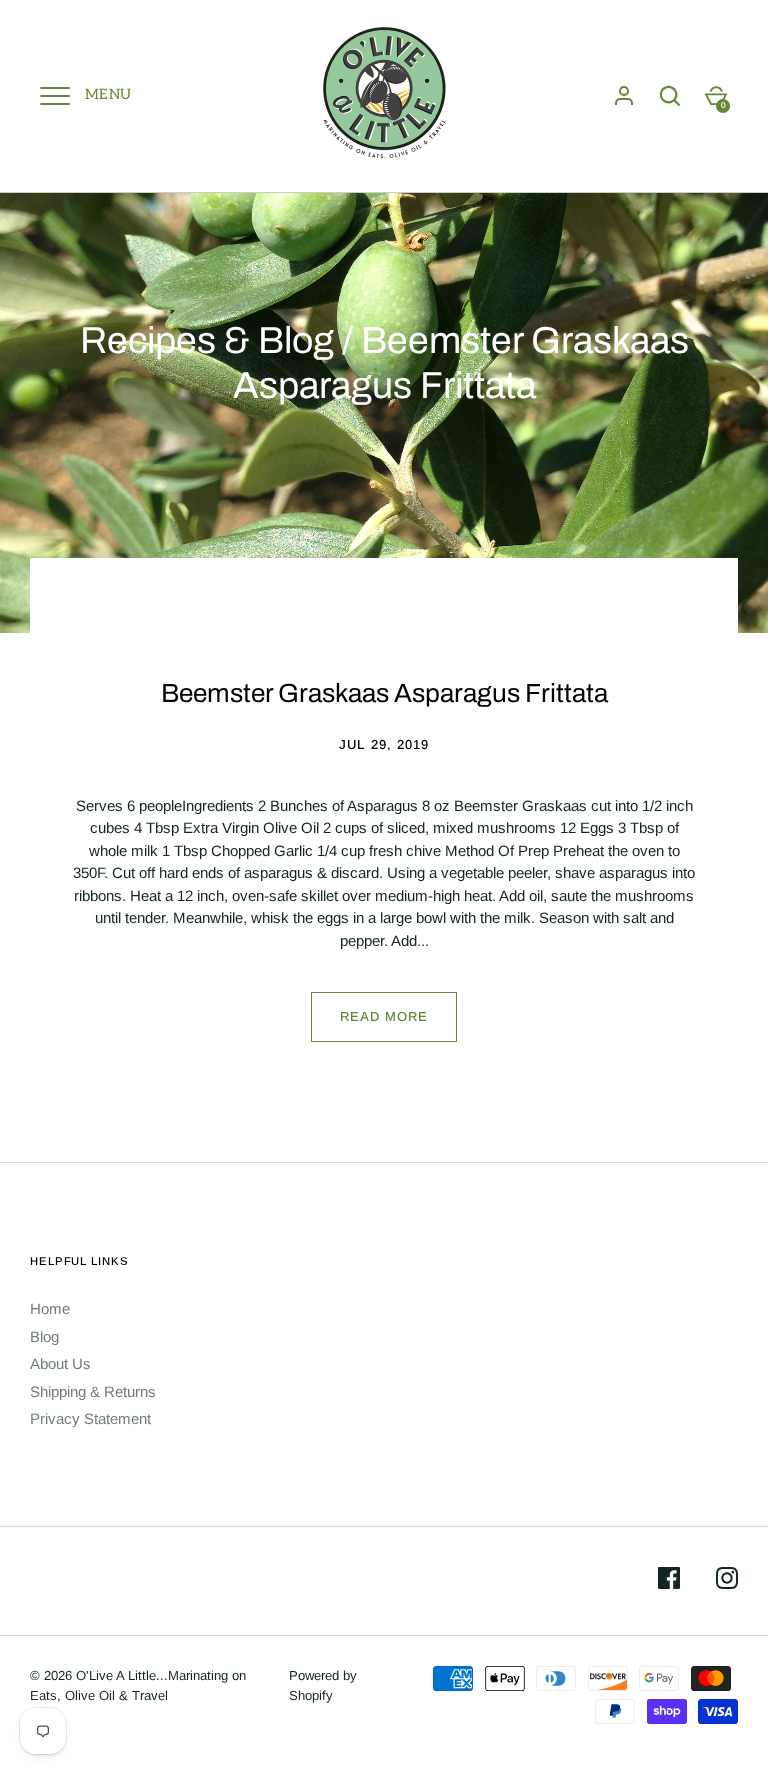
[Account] (624, 96)
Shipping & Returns (93, 1391)
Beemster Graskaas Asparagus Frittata (384, 693)
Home (50, 1308)
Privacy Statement (90, 1418)
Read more (384, 1016)
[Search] (670, 96)
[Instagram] (727, 1581)
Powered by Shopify (323, 1685)
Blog (44, 1336)
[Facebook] (669, 1581)
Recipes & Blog (207, 340)
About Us (60, 1363)
